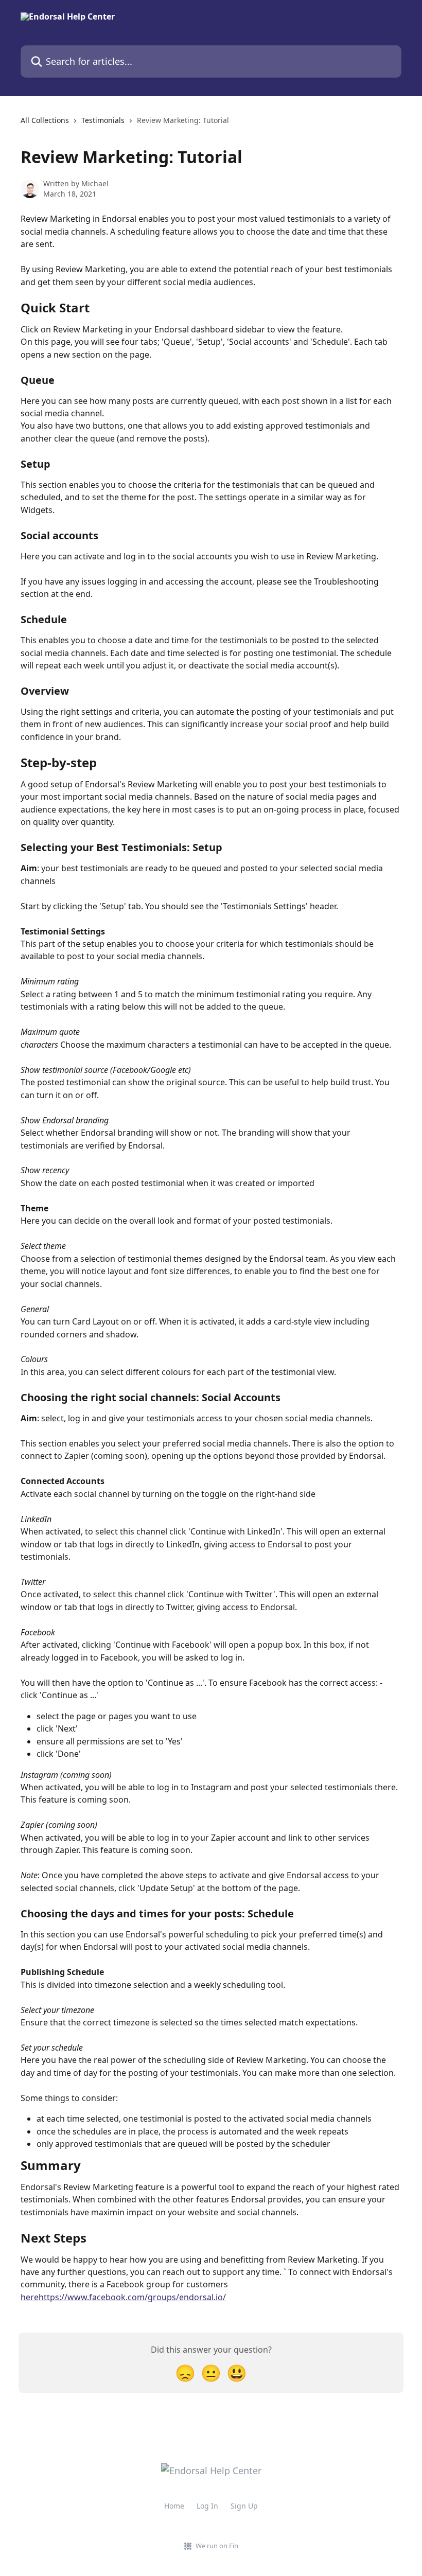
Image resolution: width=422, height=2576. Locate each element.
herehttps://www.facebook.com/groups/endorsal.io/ (123, 2297)
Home (174, 2506)
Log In (207, 2506)
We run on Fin (217, 2546)
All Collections (45, 120)
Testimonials (103, 120)
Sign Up (244, 2506)
